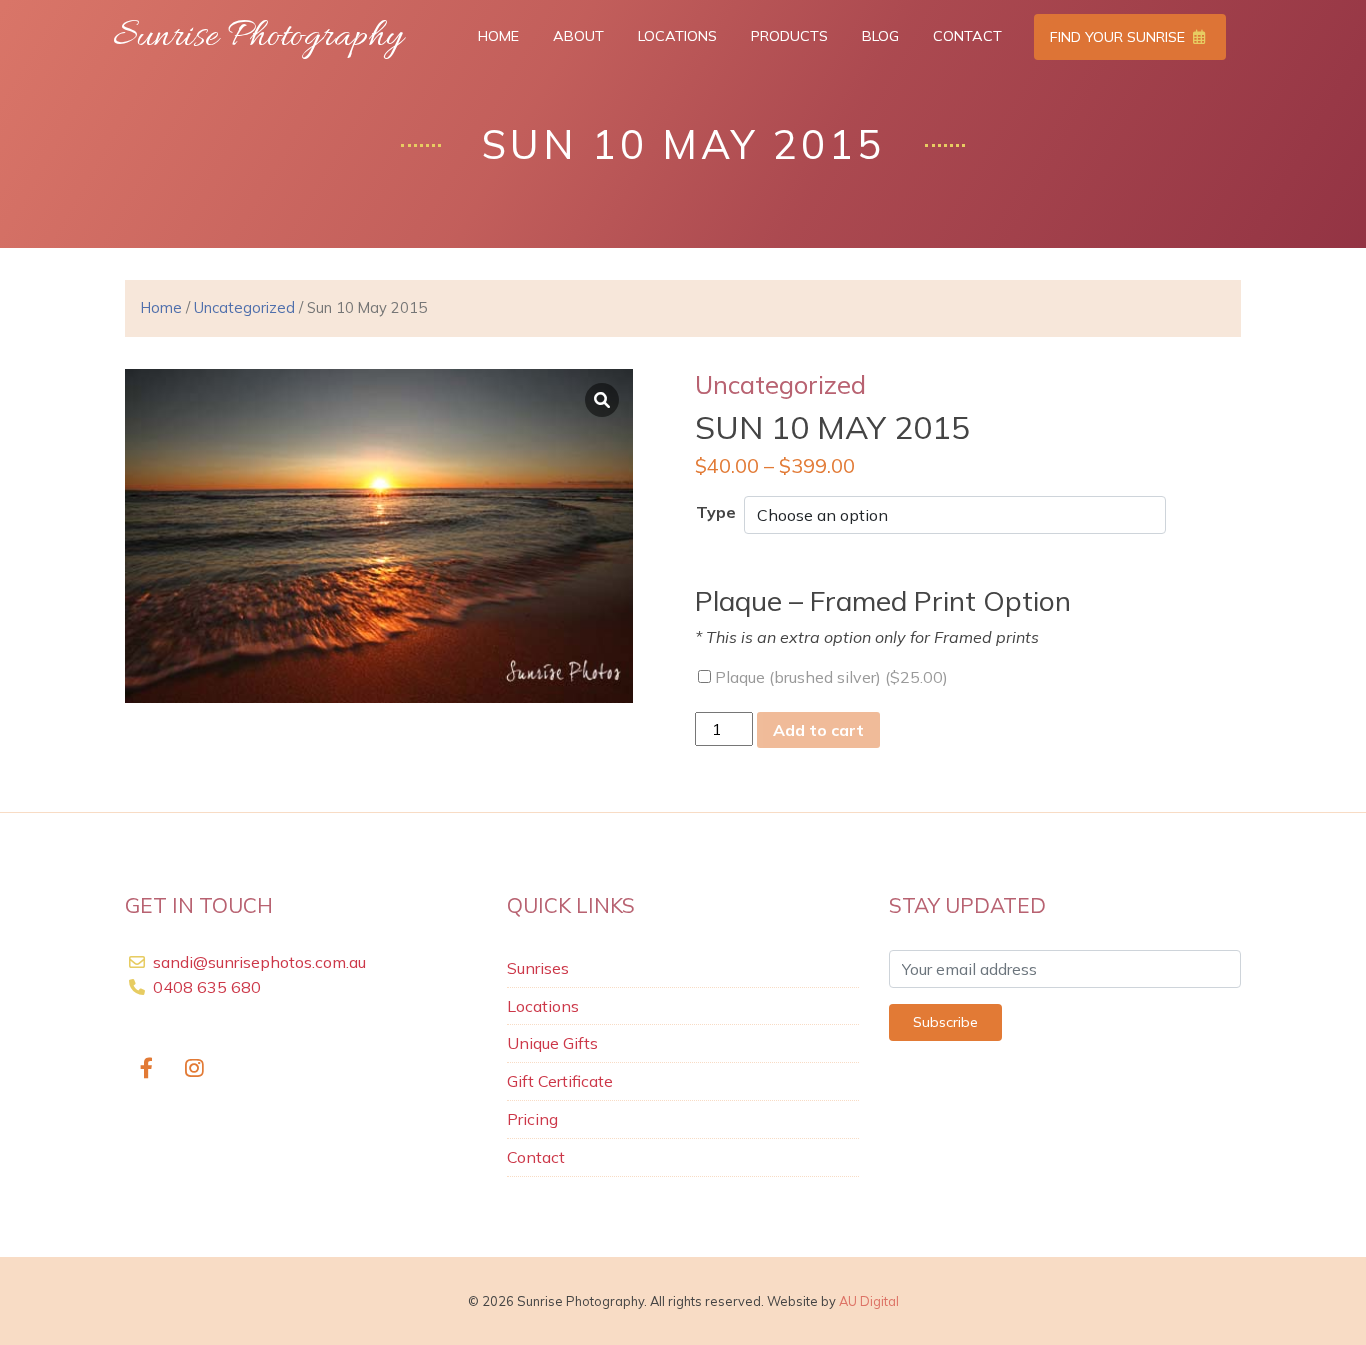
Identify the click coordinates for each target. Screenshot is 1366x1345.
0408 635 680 (205, 987)
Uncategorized (244, 307)
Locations (677, 36)
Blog (880, 36)
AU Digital (869, 1301)
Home (498, 36)
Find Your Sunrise (1119, 37)
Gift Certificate (560, 1081)
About (578, 36)
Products (789, 36)
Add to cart (818, 730)
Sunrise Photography (258, 37)
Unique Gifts (552, 1043)
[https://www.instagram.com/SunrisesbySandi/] (195, 1069)
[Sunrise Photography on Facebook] (146, 1069)
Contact (967, 36)
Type (716, 512)
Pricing (532, 1119)
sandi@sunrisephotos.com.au (259, 962)
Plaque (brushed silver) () (829, 677)
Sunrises (538, 968)
